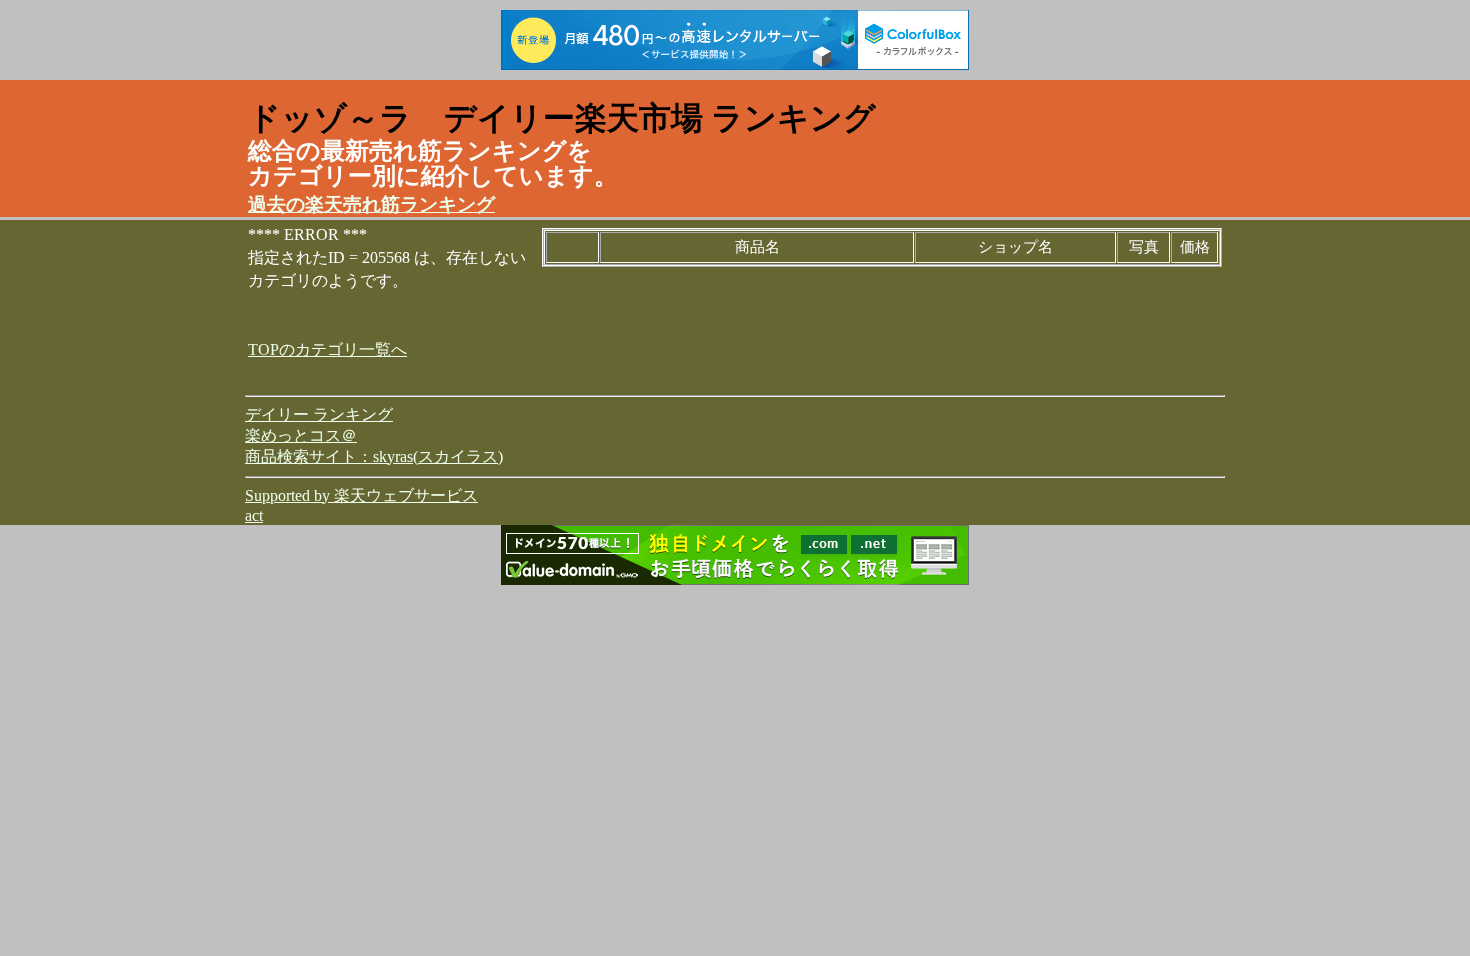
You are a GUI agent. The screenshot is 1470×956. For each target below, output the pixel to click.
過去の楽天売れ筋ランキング (371, 204)
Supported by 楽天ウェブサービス (361, 495)
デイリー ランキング (319, 414)
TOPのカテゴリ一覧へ (327, 349)
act (254, 515)
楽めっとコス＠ (301, 435)
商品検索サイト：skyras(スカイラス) (374, 456)
